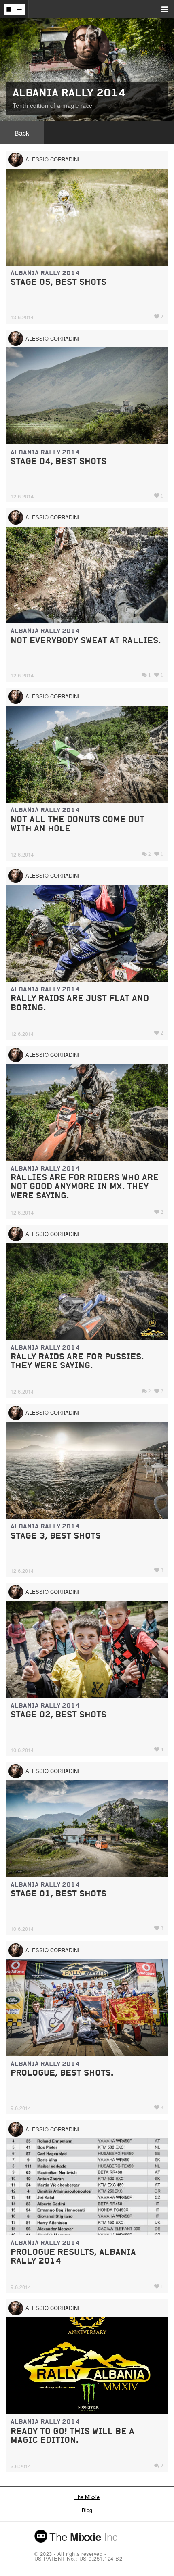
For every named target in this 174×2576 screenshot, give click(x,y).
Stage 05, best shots (58, 282)
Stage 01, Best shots (58, 1893)
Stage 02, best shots (58, 1714)
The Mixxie (87, 2497)
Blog (87, 2510)
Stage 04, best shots (58, 461)
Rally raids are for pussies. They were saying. (77, 1361)
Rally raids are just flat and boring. (80, 1003)
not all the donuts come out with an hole (77, 823)
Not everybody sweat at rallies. (86, 640)
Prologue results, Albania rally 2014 (73, 2256)
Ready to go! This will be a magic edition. (72, 2435)
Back (22, 133)
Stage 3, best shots (56, 1536)
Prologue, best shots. (62, 2073)
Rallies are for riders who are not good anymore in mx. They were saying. (85, 1186)
